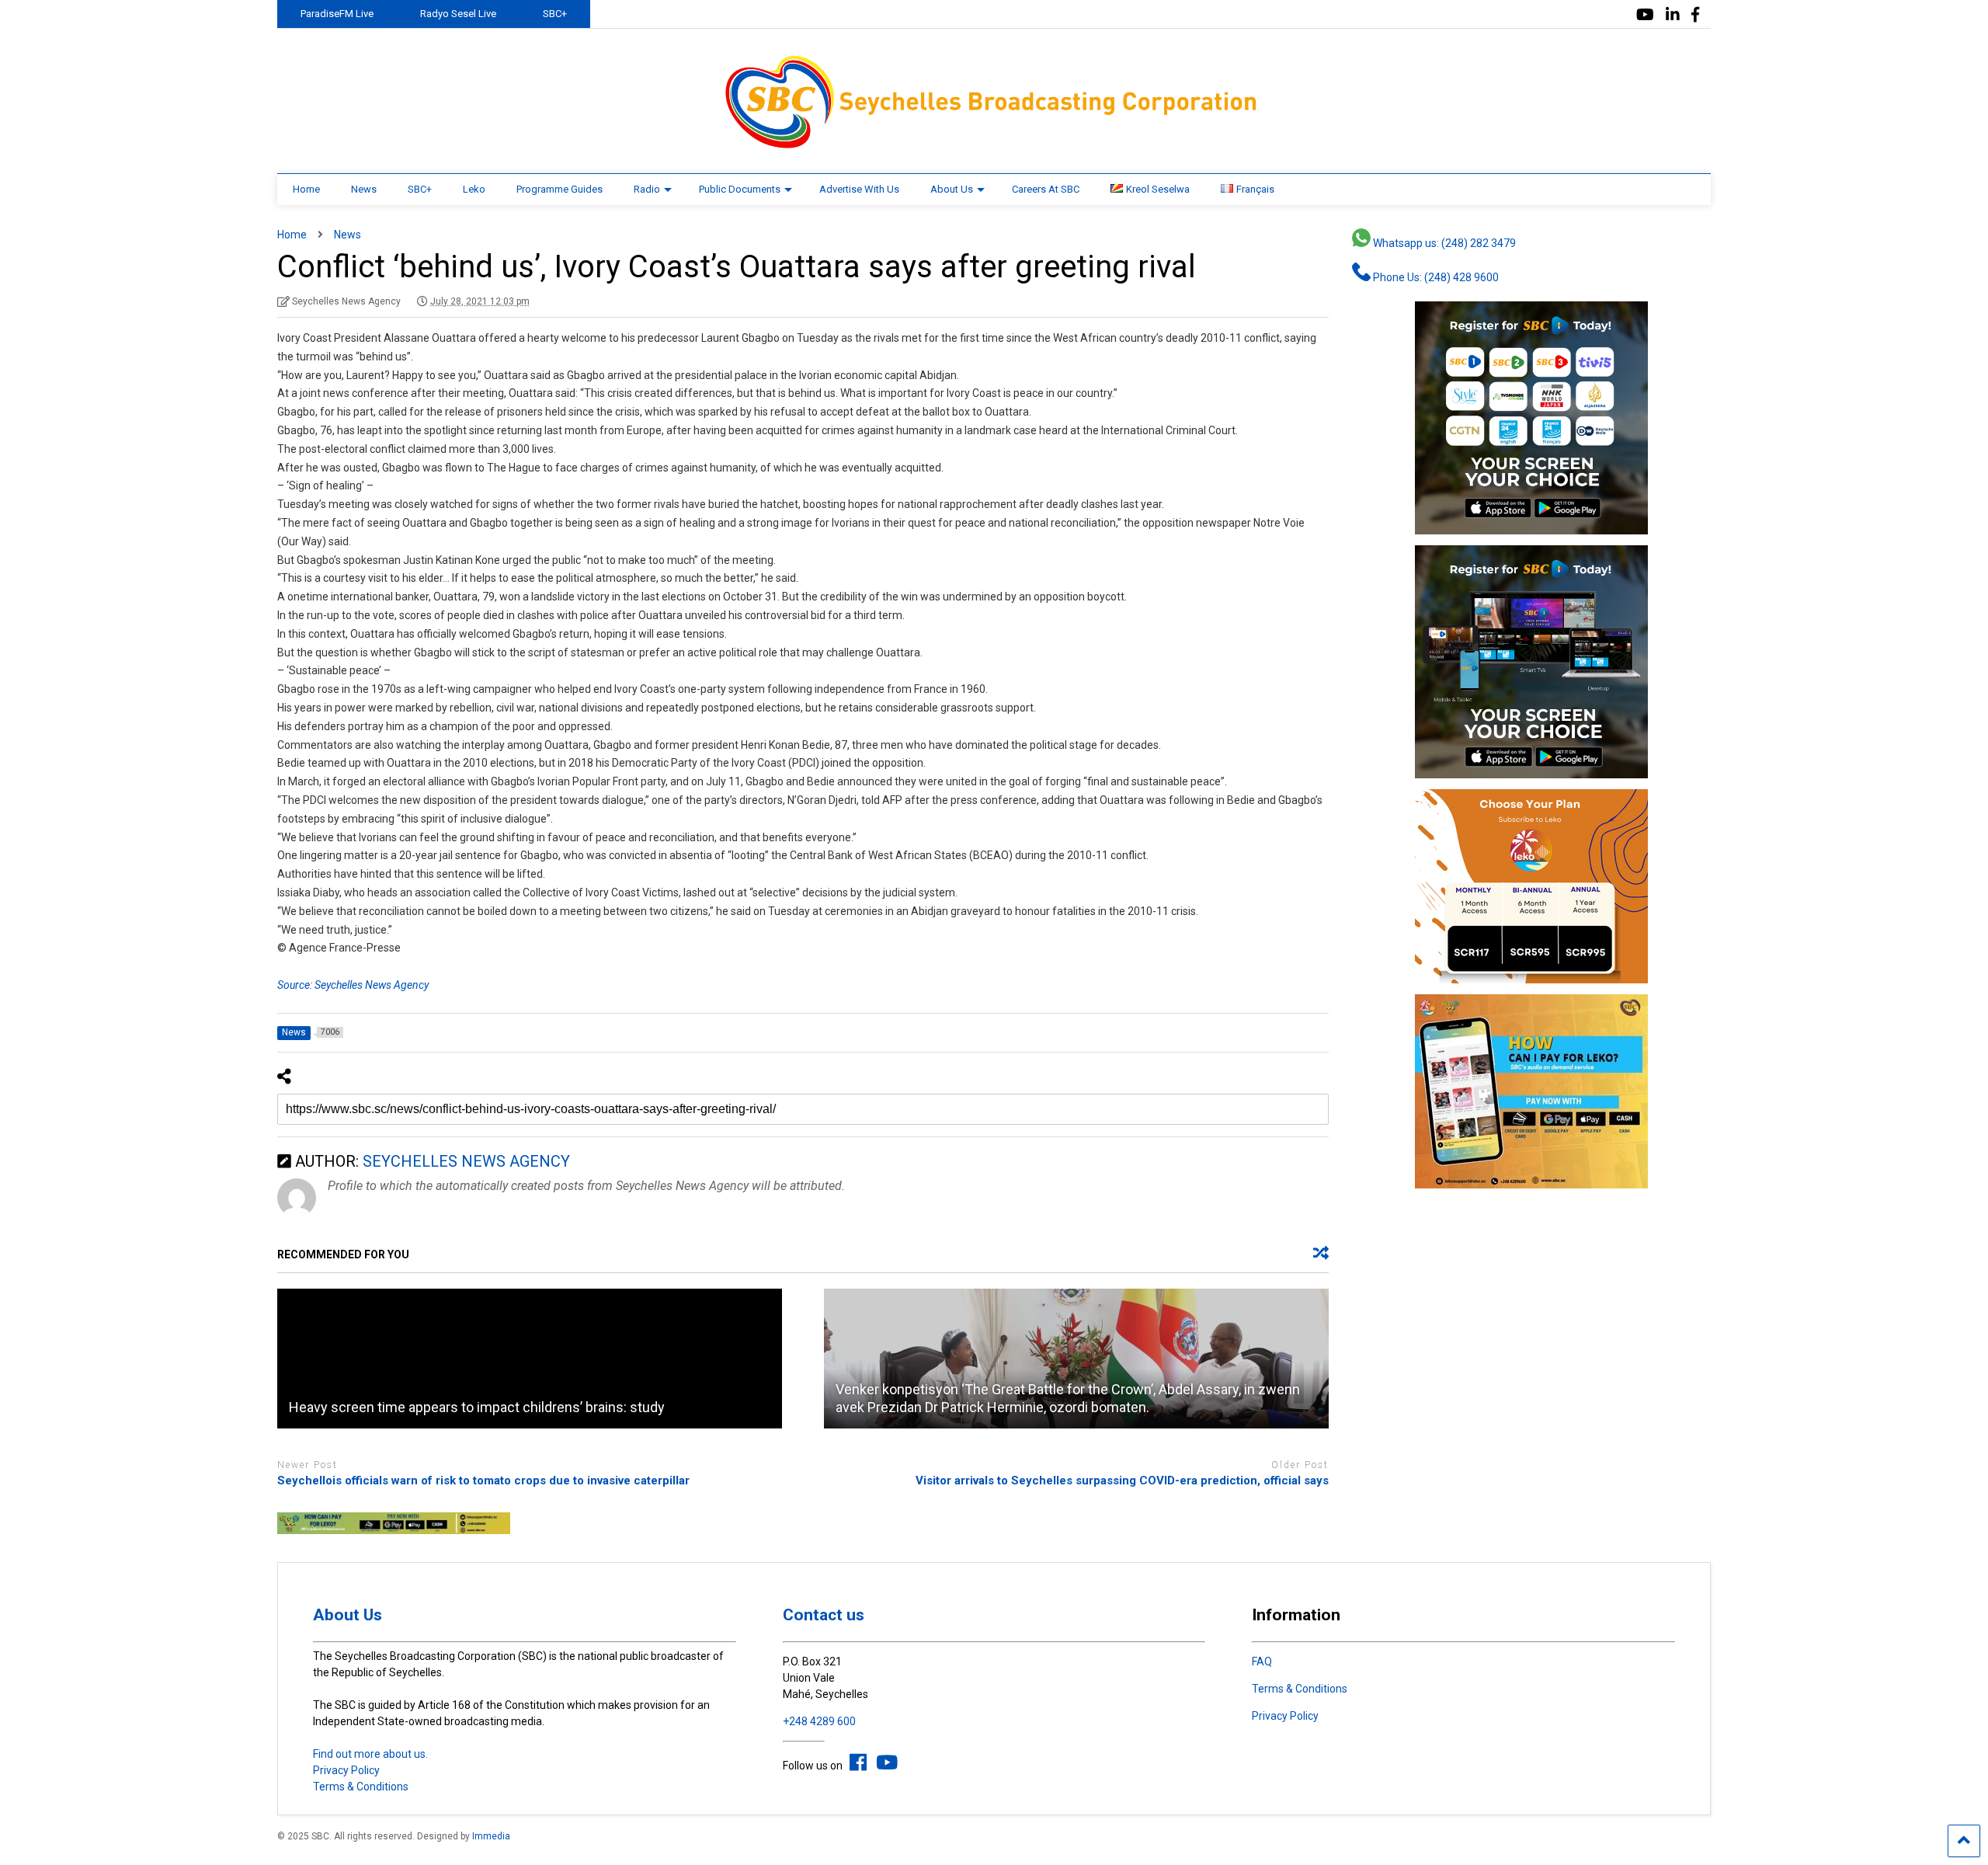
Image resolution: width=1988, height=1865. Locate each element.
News (364, 189)
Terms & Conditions (361, 1787)
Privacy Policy (346, 1770)
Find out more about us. (370, 1754)
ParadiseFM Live (337, 14)
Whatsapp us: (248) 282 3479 (1443, 243)
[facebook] (1695, 15)
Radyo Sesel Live (458, 14)
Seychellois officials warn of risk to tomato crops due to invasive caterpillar (483, 1481)
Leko (474, 189)
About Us (952, 189)
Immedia (491, 1836)
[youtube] (1645, 15)
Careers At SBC (1046, 189)
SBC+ (555, 14)
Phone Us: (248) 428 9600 (1435, 277)
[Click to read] (530, 1359)
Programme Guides (560, 189)
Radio (647, 189)
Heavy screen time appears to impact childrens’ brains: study (477, 1407)
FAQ (1262, 1661)
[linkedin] (1673, 15)
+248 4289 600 (819, 1721)
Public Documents (740, 189)
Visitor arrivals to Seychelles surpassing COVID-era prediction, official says (1122, 1481)
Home (306, 189)
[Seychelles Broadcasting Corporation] (994, 146)
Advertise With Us (859, 189)
